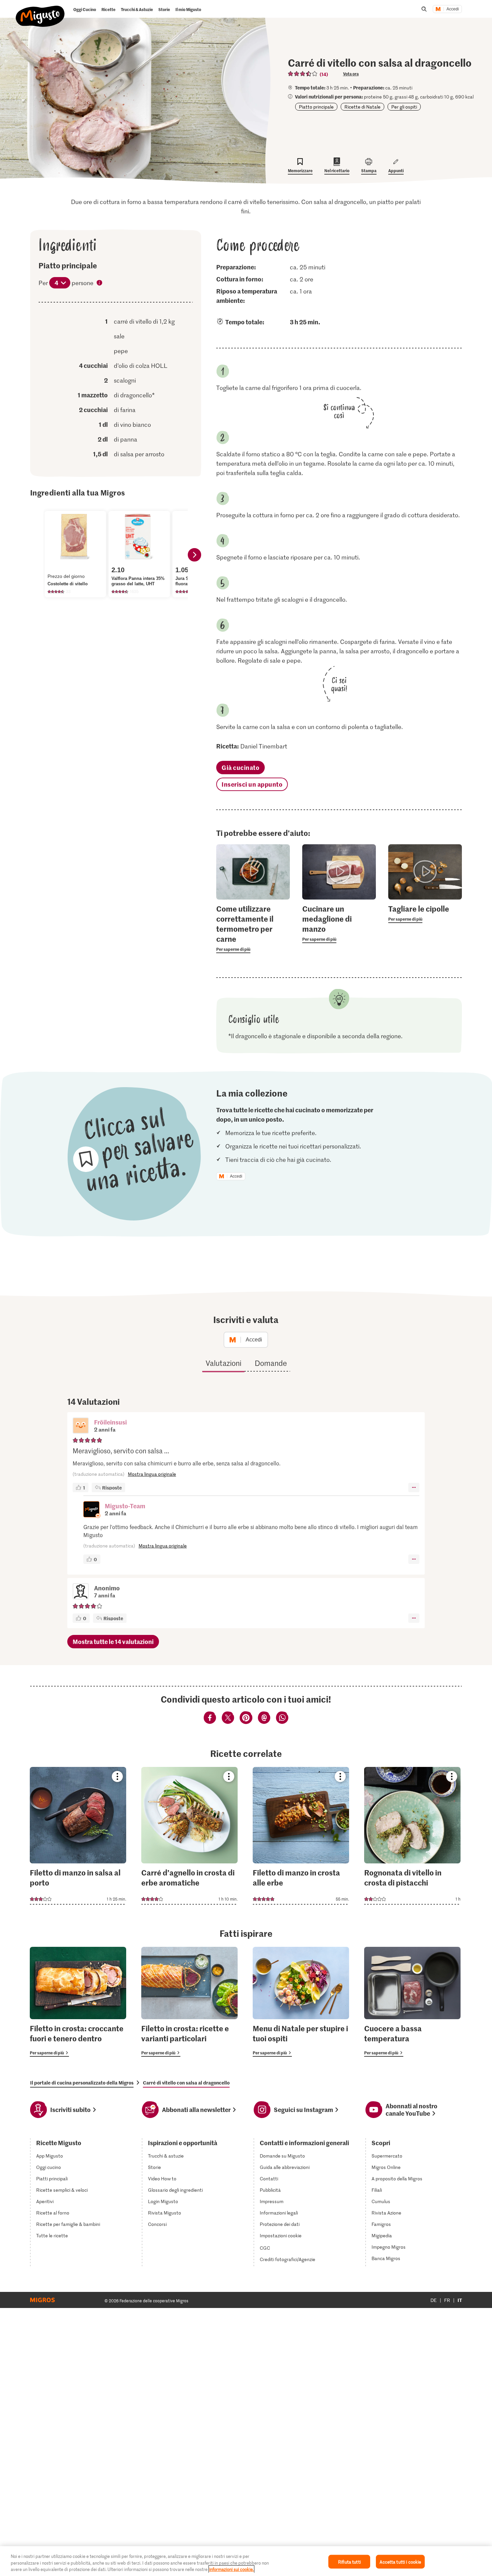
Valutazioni (223, 1363)
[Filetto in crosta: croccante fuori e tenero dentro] (78, 2002)
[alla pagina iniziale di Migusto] (40, 11)
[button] (81, 1426)
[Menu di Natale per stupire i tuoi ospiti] (301, 2002)
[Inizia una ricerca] (424, 9)
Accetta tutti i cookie (400, 2561)
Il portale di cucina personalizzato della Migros (82, 2083)
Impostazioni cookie (281, 2236)
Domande (271, 1363)
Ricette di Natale (362, 107)
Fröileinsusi (110, 1422)
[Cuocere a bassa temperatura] (412, 2002)
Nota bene (100, 283)
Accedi (453, 9)
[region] (246, 2561)
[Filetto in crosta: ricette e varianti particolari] (189, 2002)
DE (434, 2300)
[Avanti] (194, 555)
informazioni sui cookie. (231, 2569)
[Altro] (414, 1488)
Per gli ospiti (404, 107)
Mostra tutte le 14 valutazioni (113, 1641)
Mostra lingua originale (152, 1474)
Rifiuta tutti (349, 2561)
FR (447, 2300)
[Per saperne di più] (253, 928)
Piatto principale (316, 107)
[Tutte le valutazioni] (303, 74)
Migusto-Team (125, 1506)
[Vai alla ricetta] (78, 1836)
